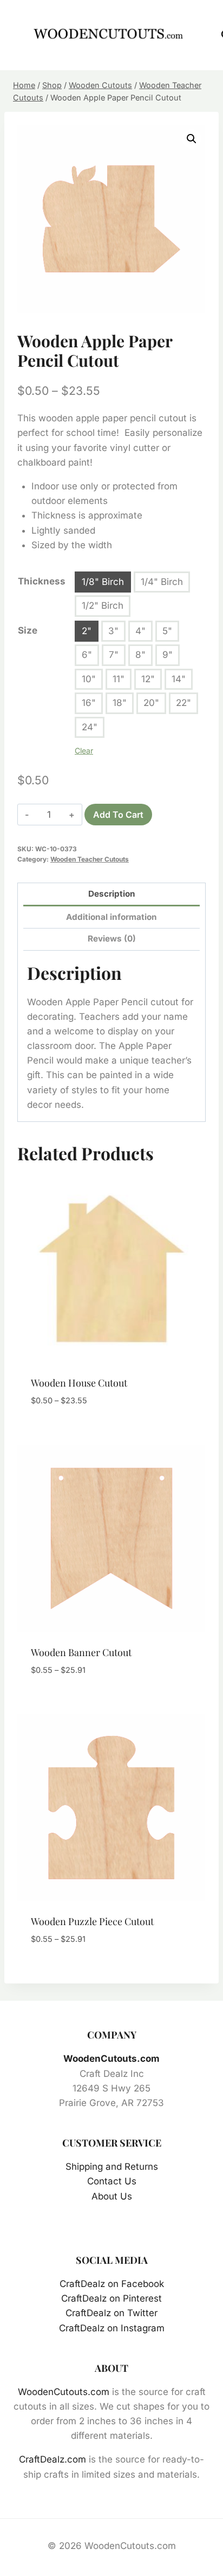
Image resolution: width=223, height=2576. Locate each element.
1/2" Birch (103, 606)
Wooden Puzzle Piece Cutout (92, 1921)
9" (168, 655)
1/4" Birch (162, 582)
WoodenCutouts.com (111, 2059)
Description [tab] (112, 894)
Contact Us (112, 2181)
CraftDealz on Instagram (112, 2328)
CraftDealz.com (53, 2459)
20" (151, 703)
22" (183, 703)
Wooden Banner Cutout (81, 1652)
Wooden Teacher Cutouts (90, 859)
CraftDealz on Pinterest (111, 2298)
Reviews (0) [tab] (112, 939)
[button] (192, 139)
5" (167, 631)
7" (114, 655)
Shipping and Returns (112, 2167)
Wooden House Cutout (79, 1383)
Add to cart (118, 815)
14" (179, 679)
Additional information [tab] (111, 917)
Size (28, 630)
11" (119, 679)
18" (120, 703)
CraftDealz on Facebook (112, 2284)
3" (113, 631)
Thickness (42, 581)
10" (89, 679)
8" (140, 655)
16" (89, 703)
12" (148, 679)
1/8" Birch (103, 582)
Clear (84, 751)
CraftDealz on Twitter (111, 2313)
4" (140, 631)
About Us (112, 2196)
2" (87, 631)
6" (87, 655)
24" (90, 727)
